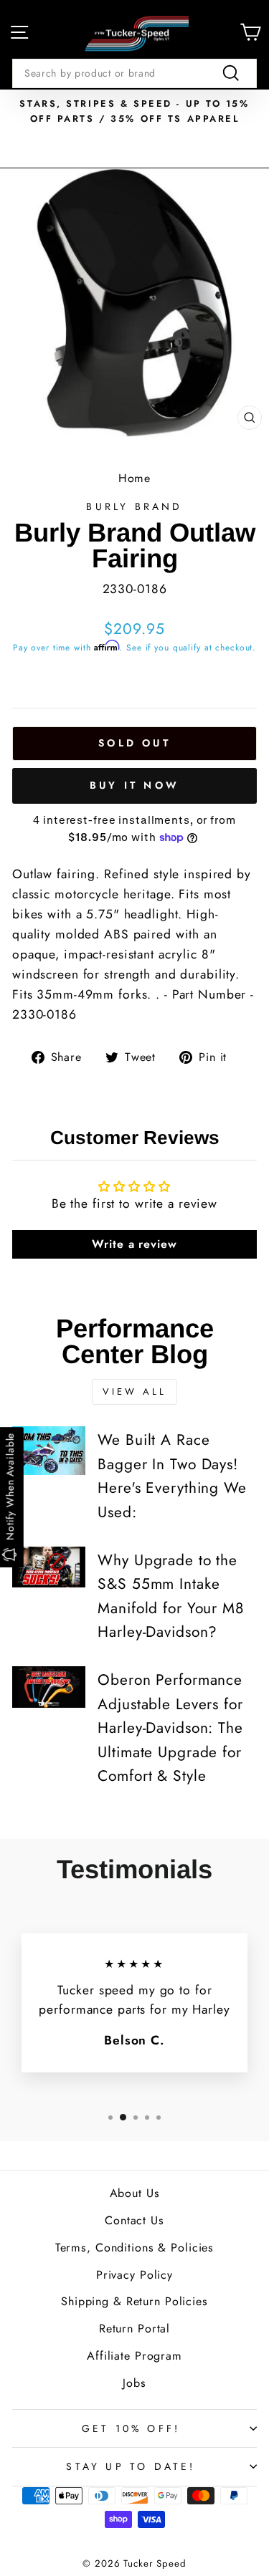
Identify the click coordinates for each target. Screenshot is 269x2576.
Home (135, 478)
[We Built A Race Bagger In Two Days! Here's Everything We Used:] (49, 1451)
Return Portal (134, 2329)
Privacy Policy (134, 2275)
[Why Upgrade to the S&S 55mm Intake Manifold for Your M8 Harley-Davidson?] (49, 1567)
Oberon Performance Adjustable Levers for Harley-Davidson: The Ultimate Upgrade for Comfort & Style (170, 1728)
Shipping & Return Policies (134, 2301)
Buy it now (134, 785)
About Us (135, 2193)
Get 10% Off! (131, 2428)
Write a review (134, 1244)
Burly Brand (134, 506)
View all (134, 1392)
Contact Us (134, 2220)
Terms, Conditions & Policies (134, 2248)
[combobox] (134, 73)
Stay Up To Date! (131, 2466)
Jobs (134, 2383)
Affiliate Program (134, 2356)
